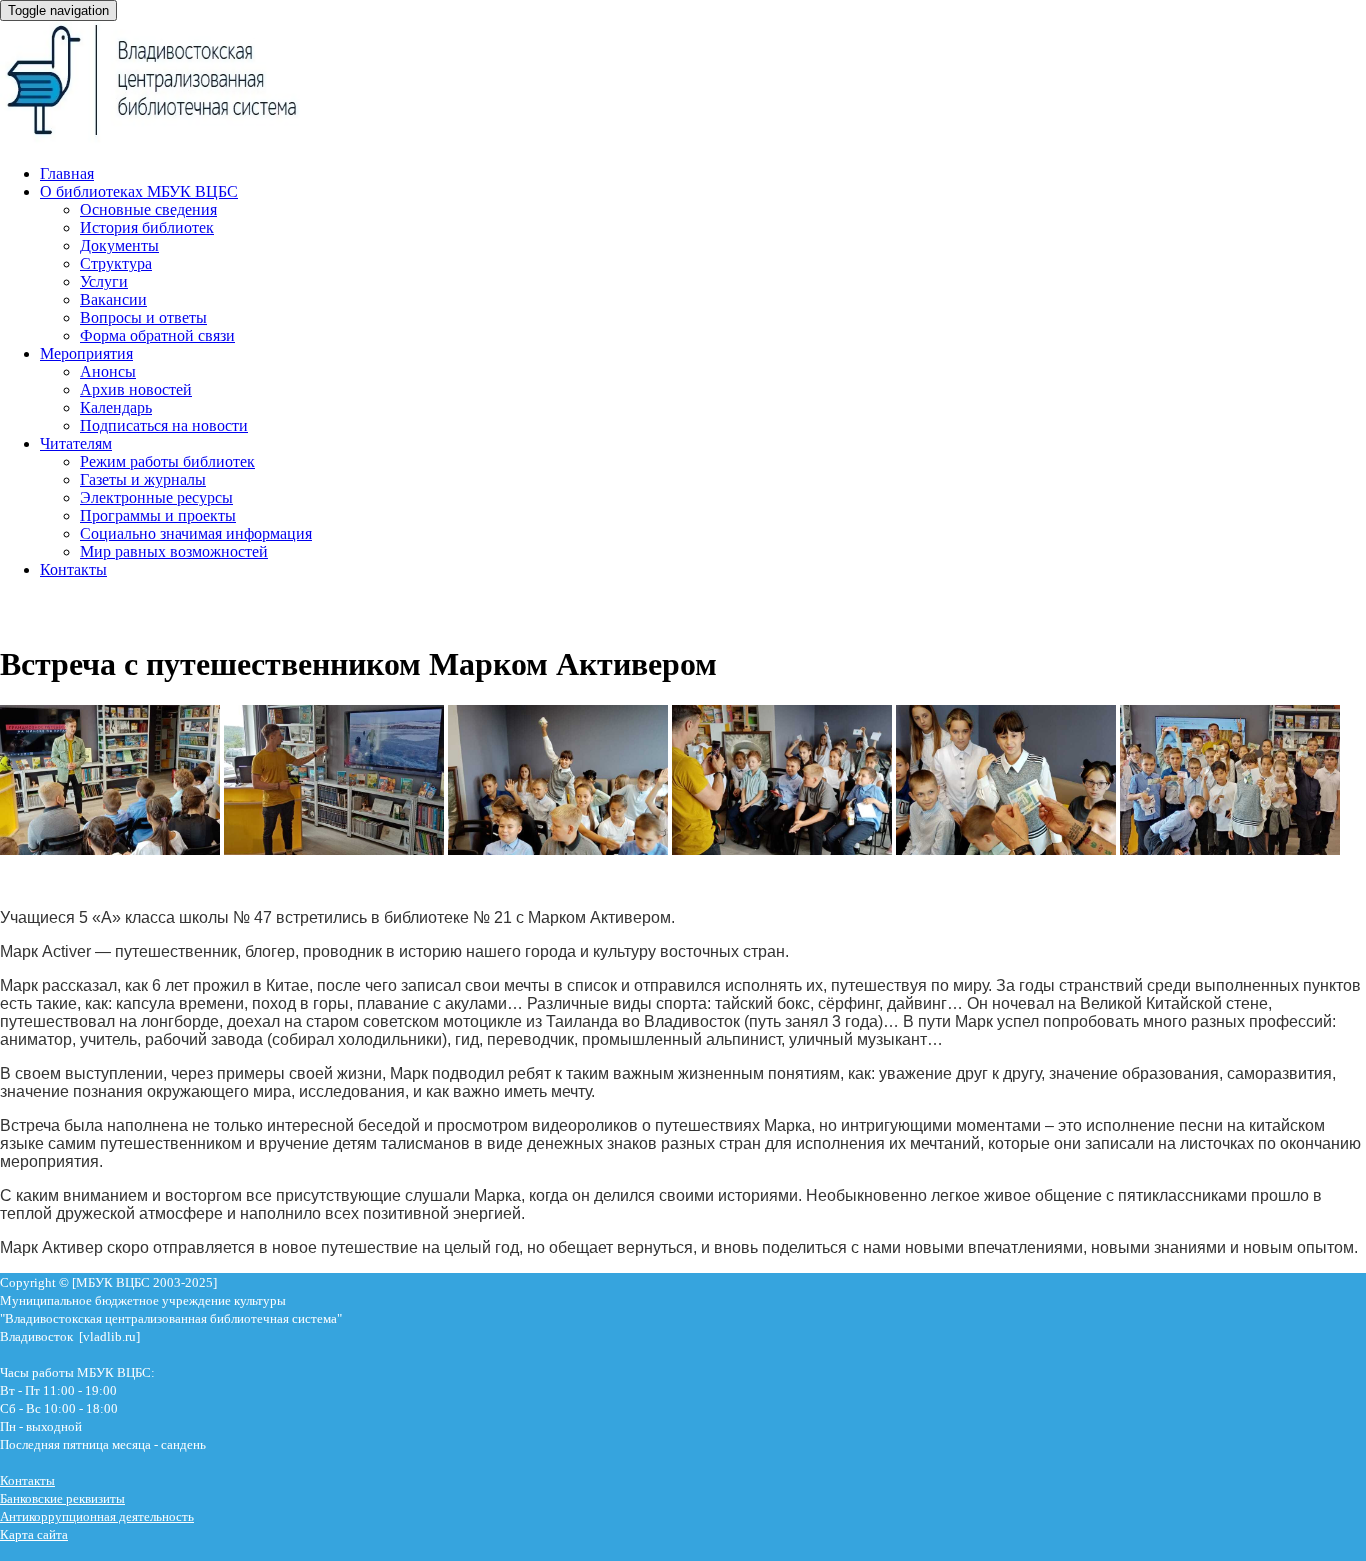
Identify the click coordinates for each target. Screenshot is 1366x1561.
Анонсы (108, 371)
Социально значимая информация (196, 533)
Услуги (104, 281)
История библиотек (147, 227)
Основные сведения (148, 209)
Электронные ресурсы (156, 497)
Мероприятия (86, 353)
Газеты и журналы (143, 479)
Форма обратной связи (157, 335)
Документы (119, 245)
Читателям (76, 443)
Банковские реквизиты (62, 1498)
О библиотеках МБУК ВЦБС (139, 191)
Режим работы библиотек (167, 461)
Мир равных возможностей (174, 551)
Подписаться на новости (164, 425)
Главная (67, 173)
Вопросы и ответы (143, 317)
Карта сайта (34, 1534)
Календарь (116, 407)
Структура (116, 263)
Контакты (73, 569)
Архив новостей (136, 389)
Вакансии (113, 299)
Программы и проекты (158, 515)
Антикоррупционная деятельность (97, 1516)
